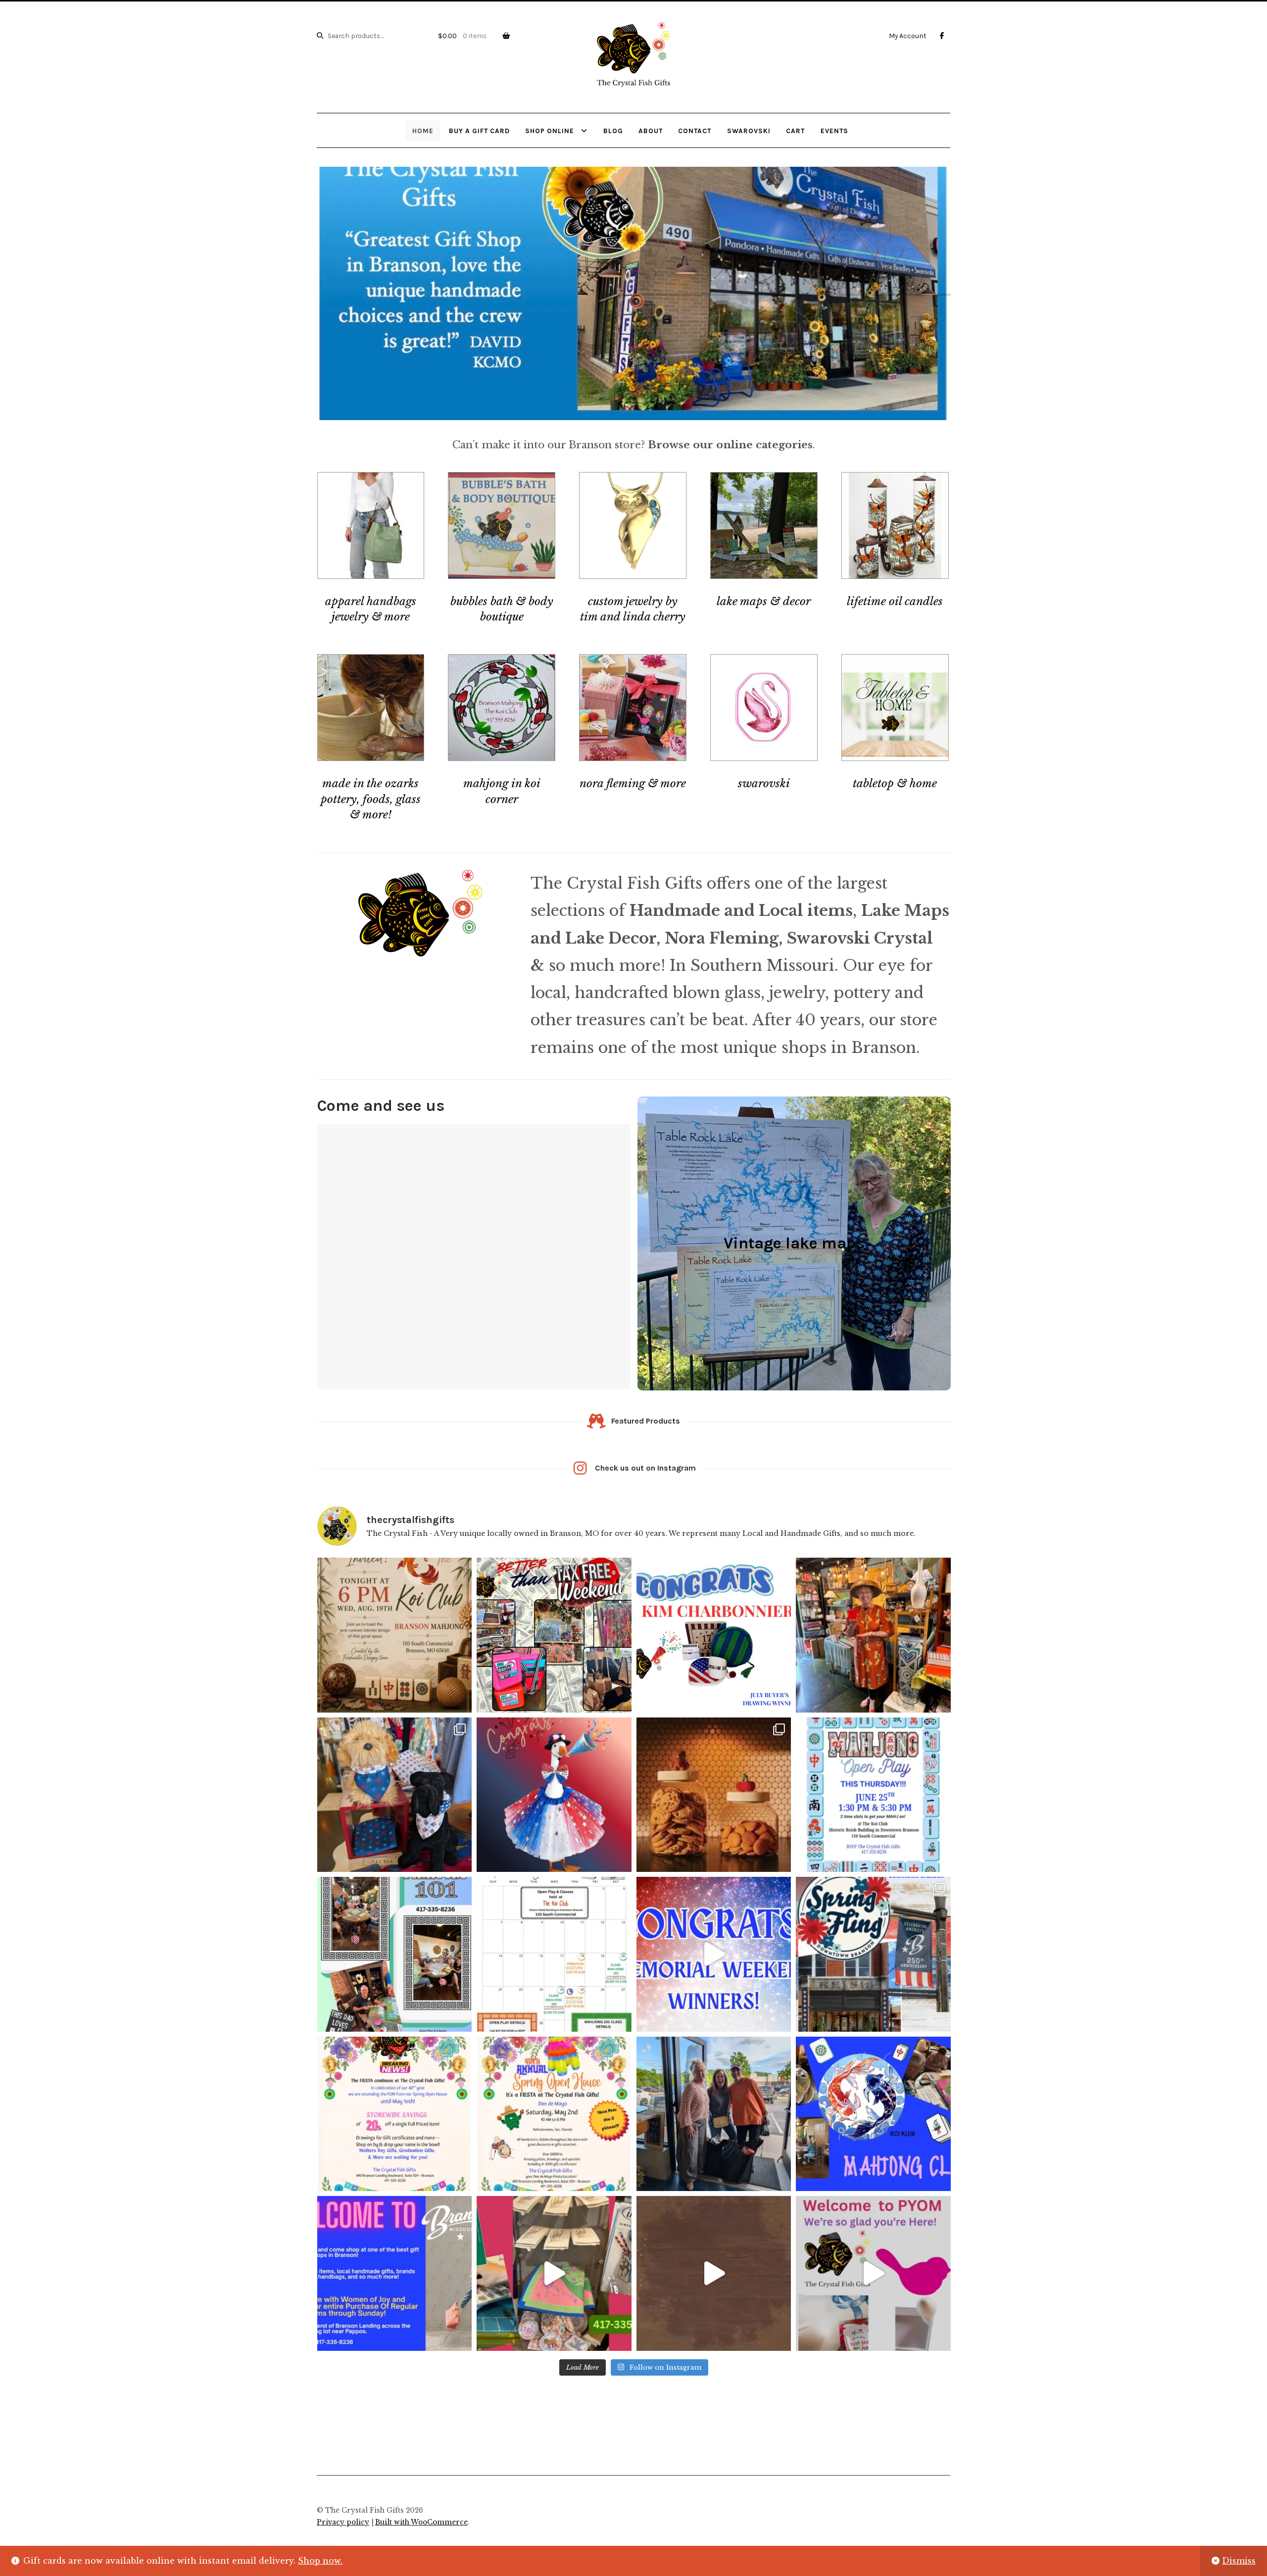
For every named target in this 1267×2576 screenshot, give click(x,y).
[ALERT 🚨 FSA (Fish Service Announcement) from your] (873, 1635)
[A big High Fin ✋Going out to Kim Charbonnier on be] (714, 1635)
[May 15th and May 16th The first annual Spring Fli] (873, 1954)
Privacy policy (343, 2522)
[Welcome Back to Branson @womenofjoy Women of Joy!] (395, 2273)
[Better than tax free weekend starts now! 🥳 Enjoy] (554, 1635)
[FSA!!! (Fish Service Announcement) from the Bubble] (714, 1795)
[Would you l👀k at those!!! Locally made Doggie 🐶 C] (395, 1795)
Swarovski (749, 131)
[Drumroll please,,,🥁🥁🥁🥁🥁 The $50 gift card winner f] (554, 1795)
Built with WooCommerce (421, 2522)
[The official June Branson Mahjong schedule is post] (554, 1954)
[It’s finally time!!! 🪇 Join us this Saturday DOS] (554, 2114)
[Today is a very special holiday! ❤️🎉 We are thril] (714, 2273)
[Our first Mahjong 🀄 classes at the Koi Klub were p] (873, 2114)
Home (423, 131)
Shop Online (550, 131)
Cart (795, 131)
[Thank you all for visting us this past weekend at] (714, 1954)
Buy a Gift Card (479, 131)
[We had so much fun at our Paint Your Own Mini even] (873, 2273)
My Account (908, 36)
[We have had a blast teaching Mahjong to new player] (395, 1954)
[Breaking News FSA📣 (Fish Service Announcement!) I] (395, 2114)
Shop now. (320, 2561)
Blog (613, 131)
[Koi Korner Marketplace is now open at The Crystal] (554, 2273)
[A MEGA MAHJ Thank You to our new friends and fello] (714, 2114)
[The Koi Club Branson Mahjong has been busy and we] (395, 1635)
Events (834, 131)
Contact (695, 131)
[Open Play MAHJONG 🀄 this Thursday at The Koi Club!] (873, 1795)
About (651, 131)
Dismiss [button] (1239, 2561)
